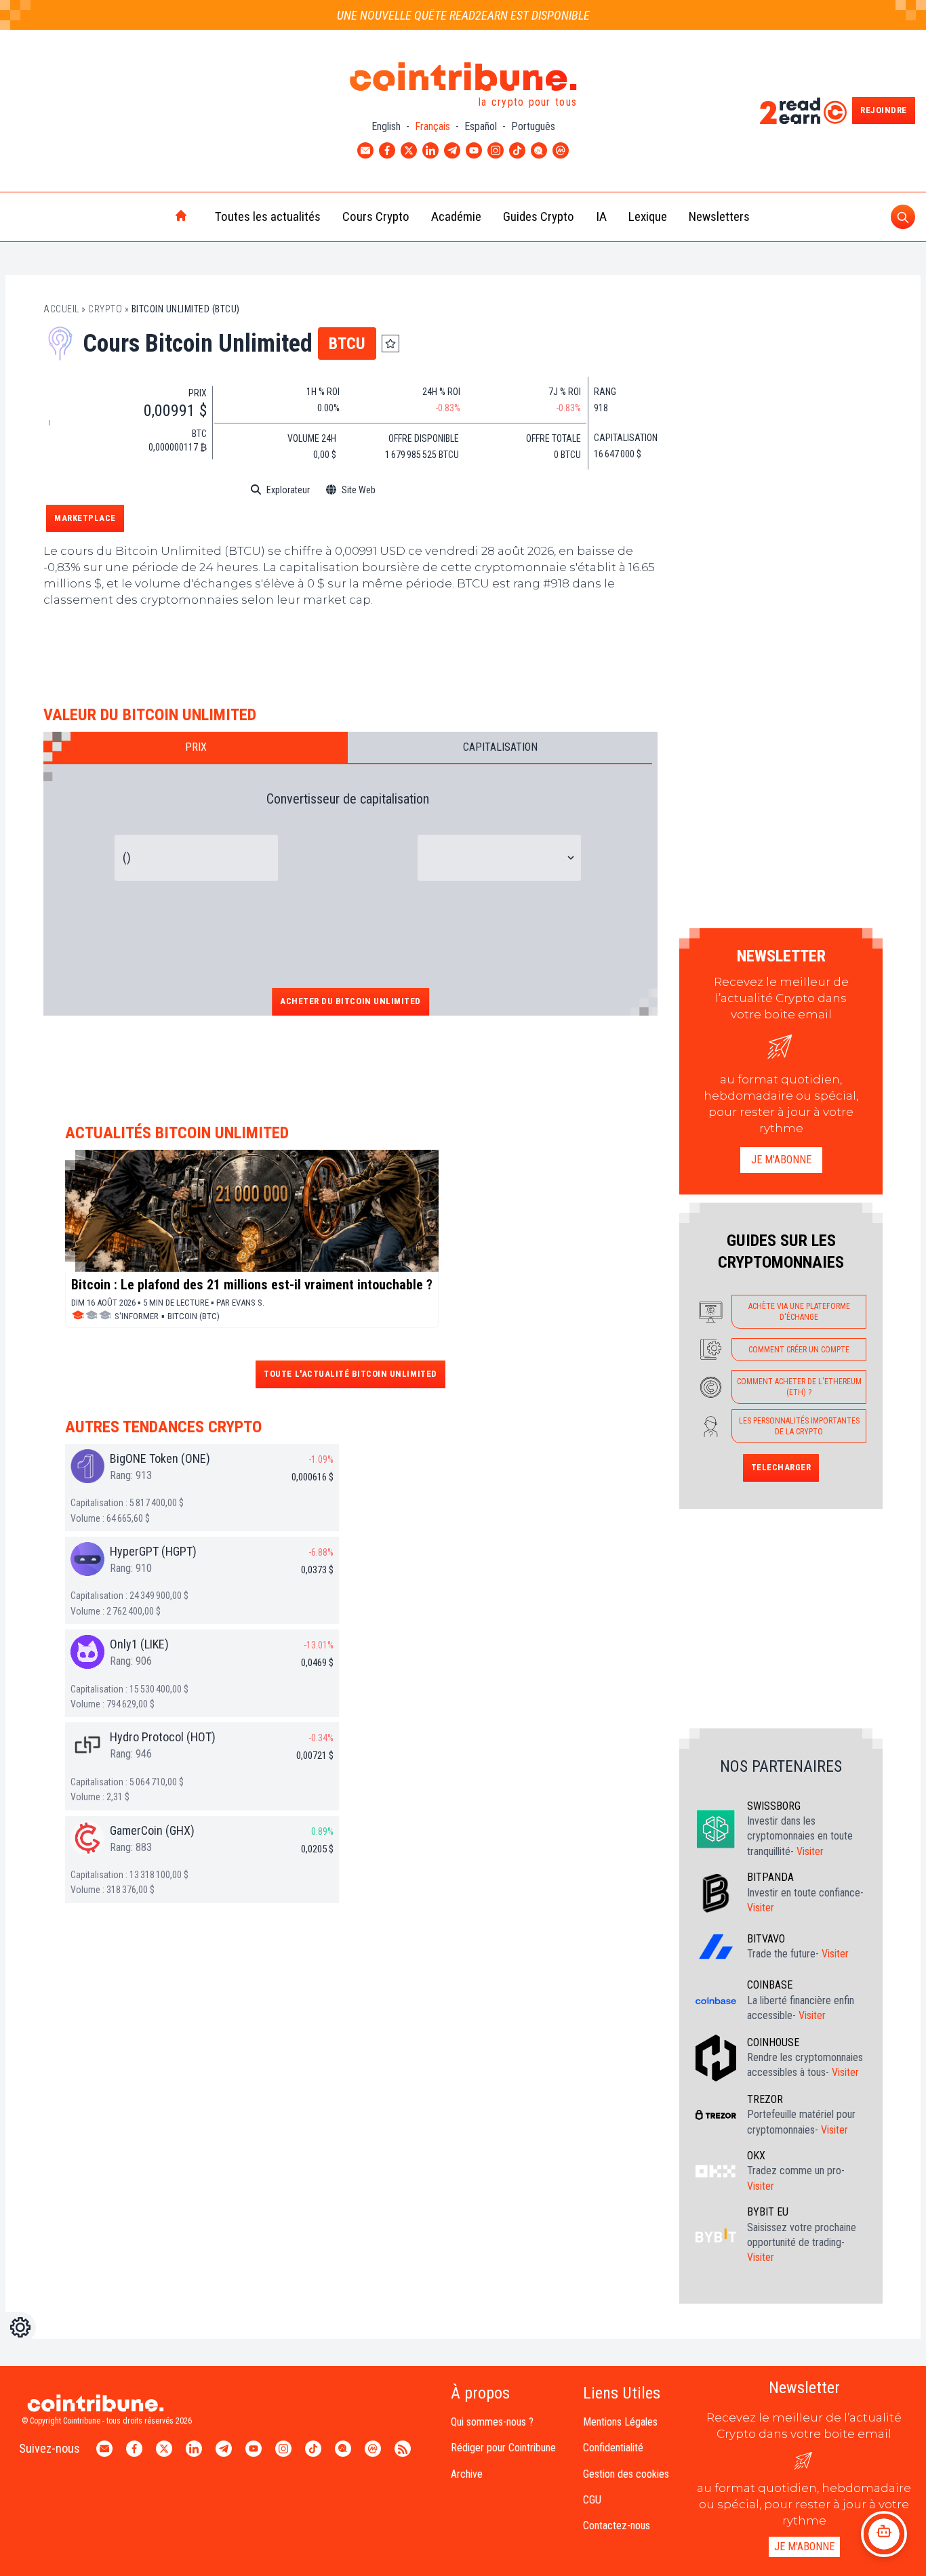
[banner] (350, 653)
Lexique (648, 216)
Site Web (359, 490)
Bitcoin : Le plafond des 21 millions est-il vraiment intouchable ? (252, 1285)
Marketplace (85, 518)
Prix (196, 747)
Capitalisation (500, 747)
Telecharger (781, 1467)
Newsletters (719, 216)
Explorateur (288, 490)
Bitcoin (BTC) (194, 1316)
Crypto (105, 309)
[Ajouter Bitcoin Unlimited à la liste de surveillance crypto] (390, 344)
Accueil (61, 309)
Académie (456, 216)
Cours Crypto (376, 216)
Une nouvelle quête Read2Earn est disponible (463, 15)
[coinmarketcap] (421, 490)
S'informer (137, 1316)
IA (601, 216)
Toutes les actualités (268, 216)
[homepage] (153, 217)
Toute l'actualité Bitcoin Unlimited (350, 1374)
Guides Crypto (539, 216)
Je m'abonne (781, 1160)
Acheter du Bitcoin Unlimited (350, 1001)
